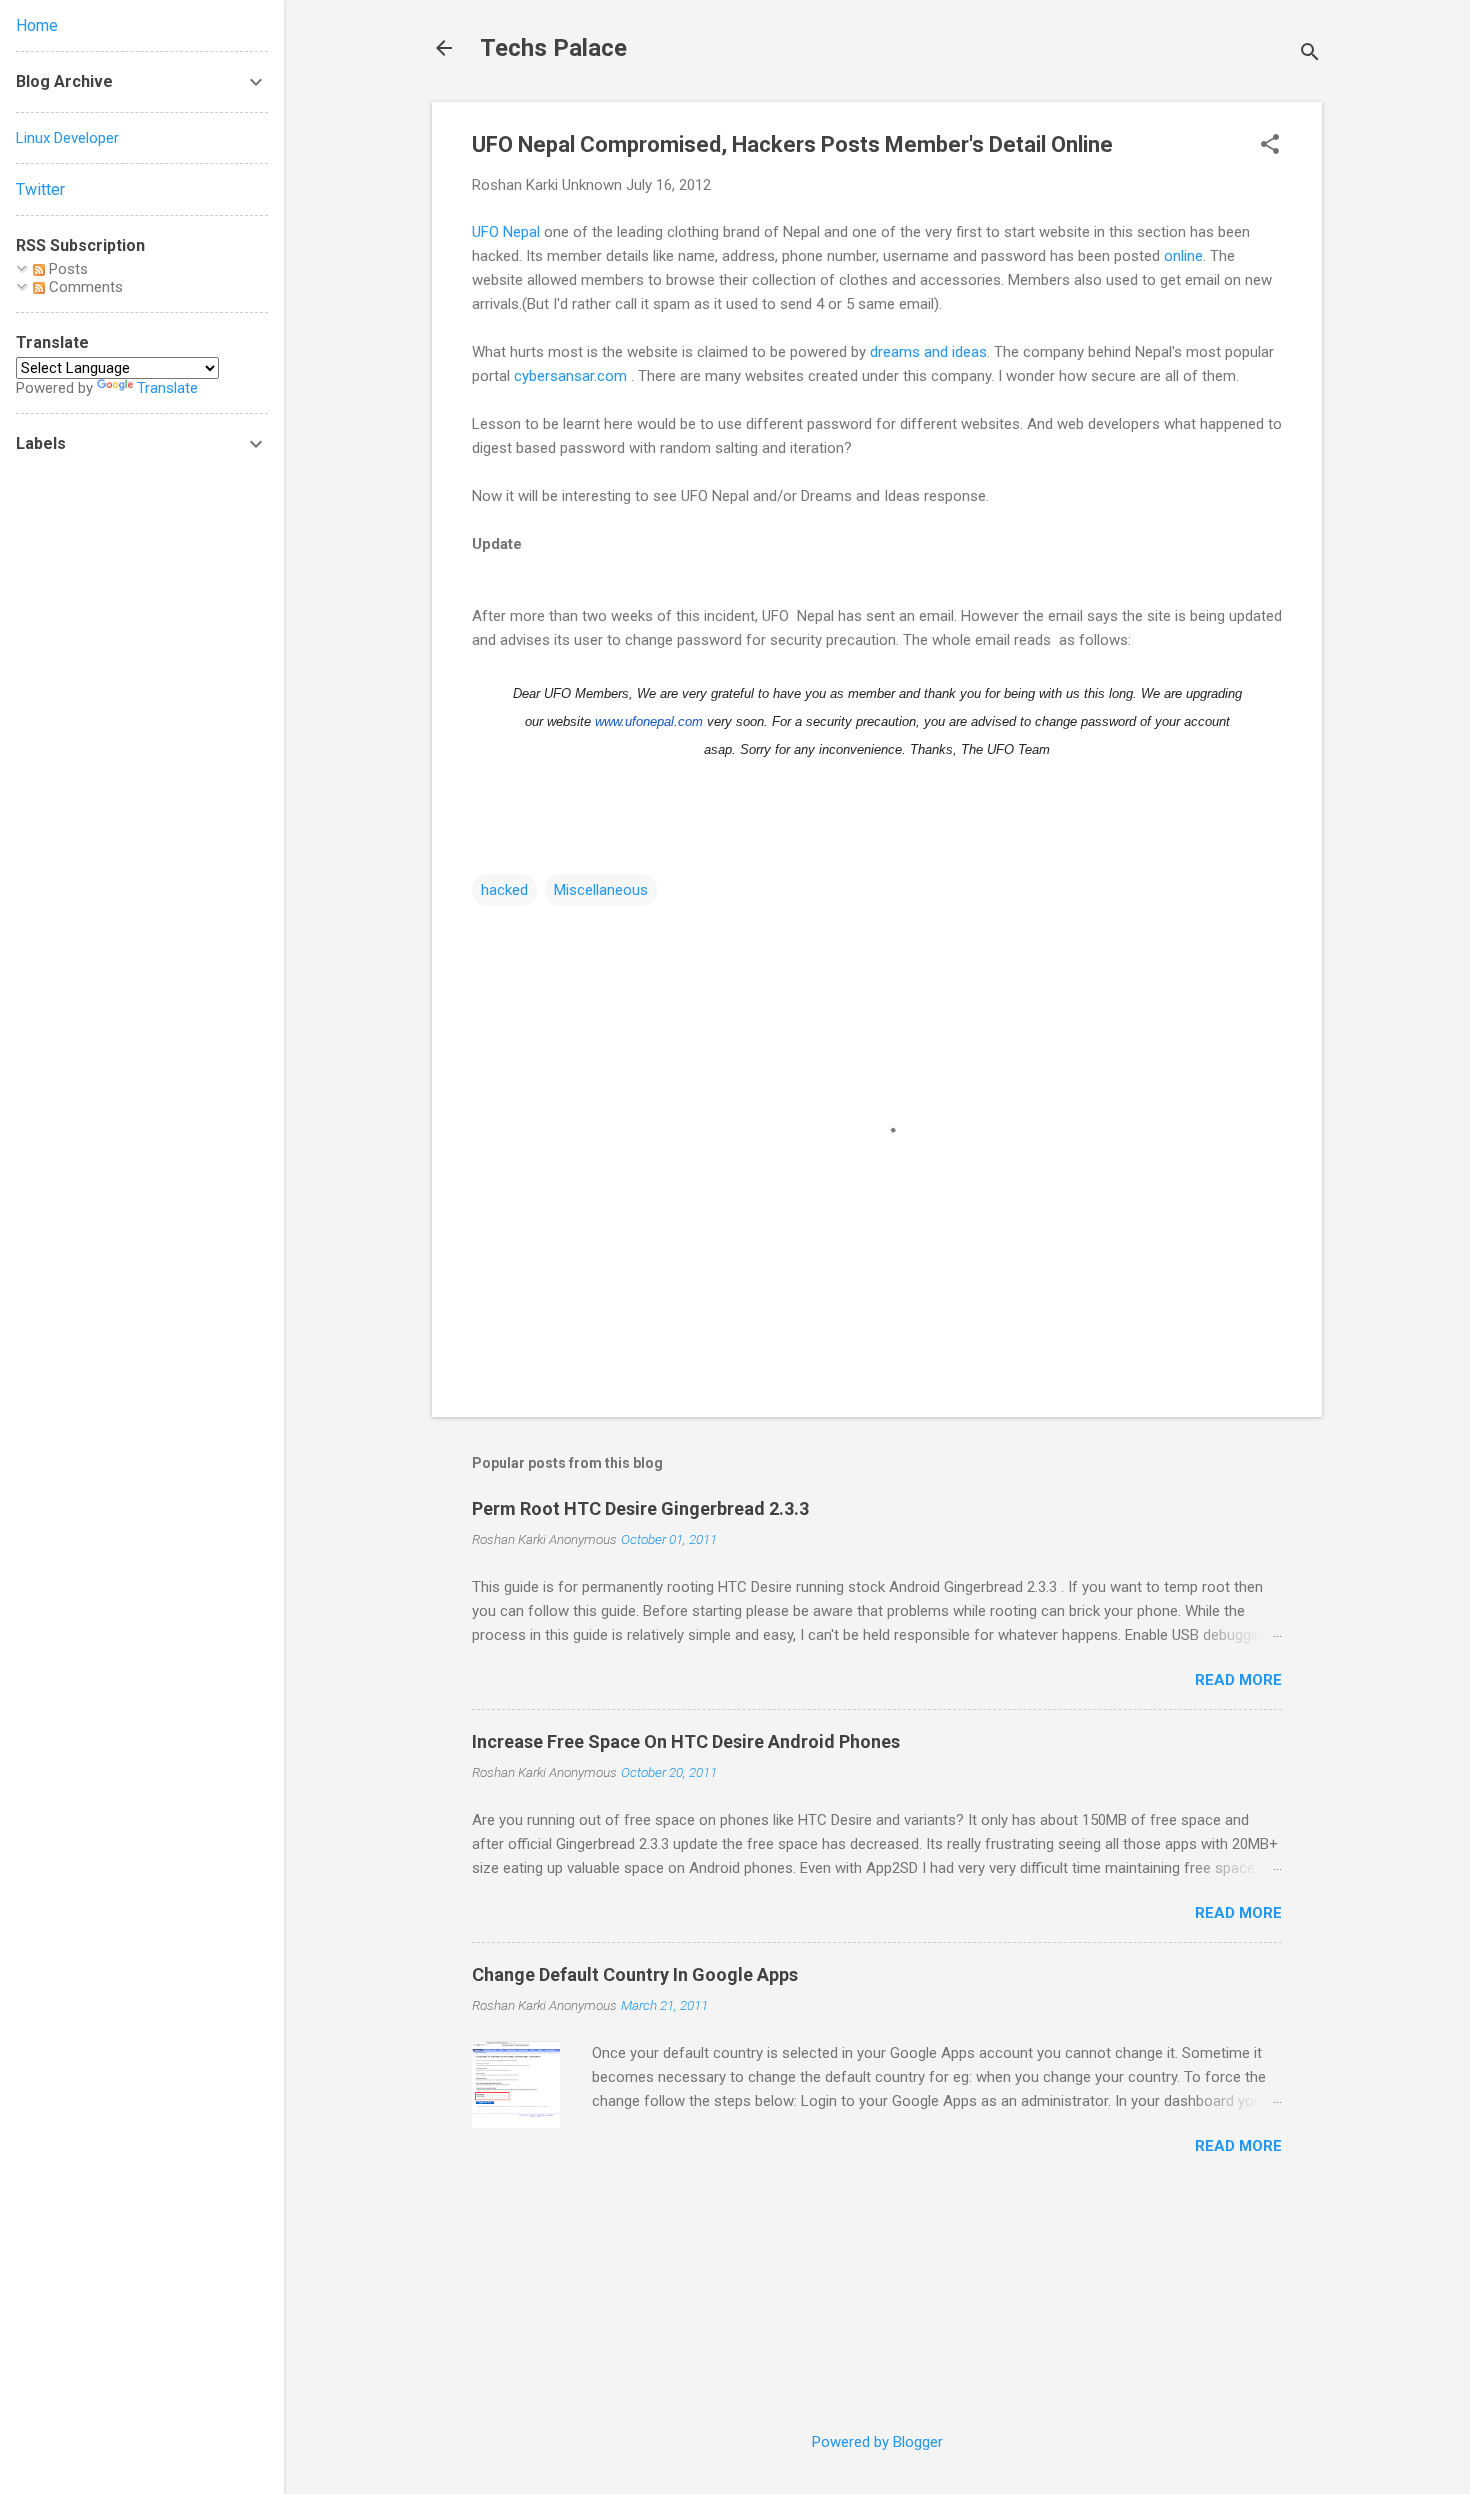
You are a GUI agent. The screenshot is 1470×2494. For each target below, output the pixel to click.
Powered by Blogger (877, 2442)
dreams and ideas (928, 352)
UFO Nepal (506, 232)
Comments (84, 287)
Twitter (40, 189)
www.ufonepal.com (649, 721)
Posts (66, 269)
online (1183, 256)
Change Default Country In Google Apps (635, 1974)
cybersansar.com (570, 376)
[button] (1270, 146)
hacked (504, 890)
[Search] (1310, 54)
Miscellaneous (601, 890)
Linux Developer (67, 138)
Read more (1238, 1680)
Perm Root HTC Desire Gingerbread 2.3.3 (640, 1508)
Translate (167, 388)
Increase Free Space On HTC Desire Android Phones (686, 1741)
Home (37, 25)
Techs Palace (553, 48)
